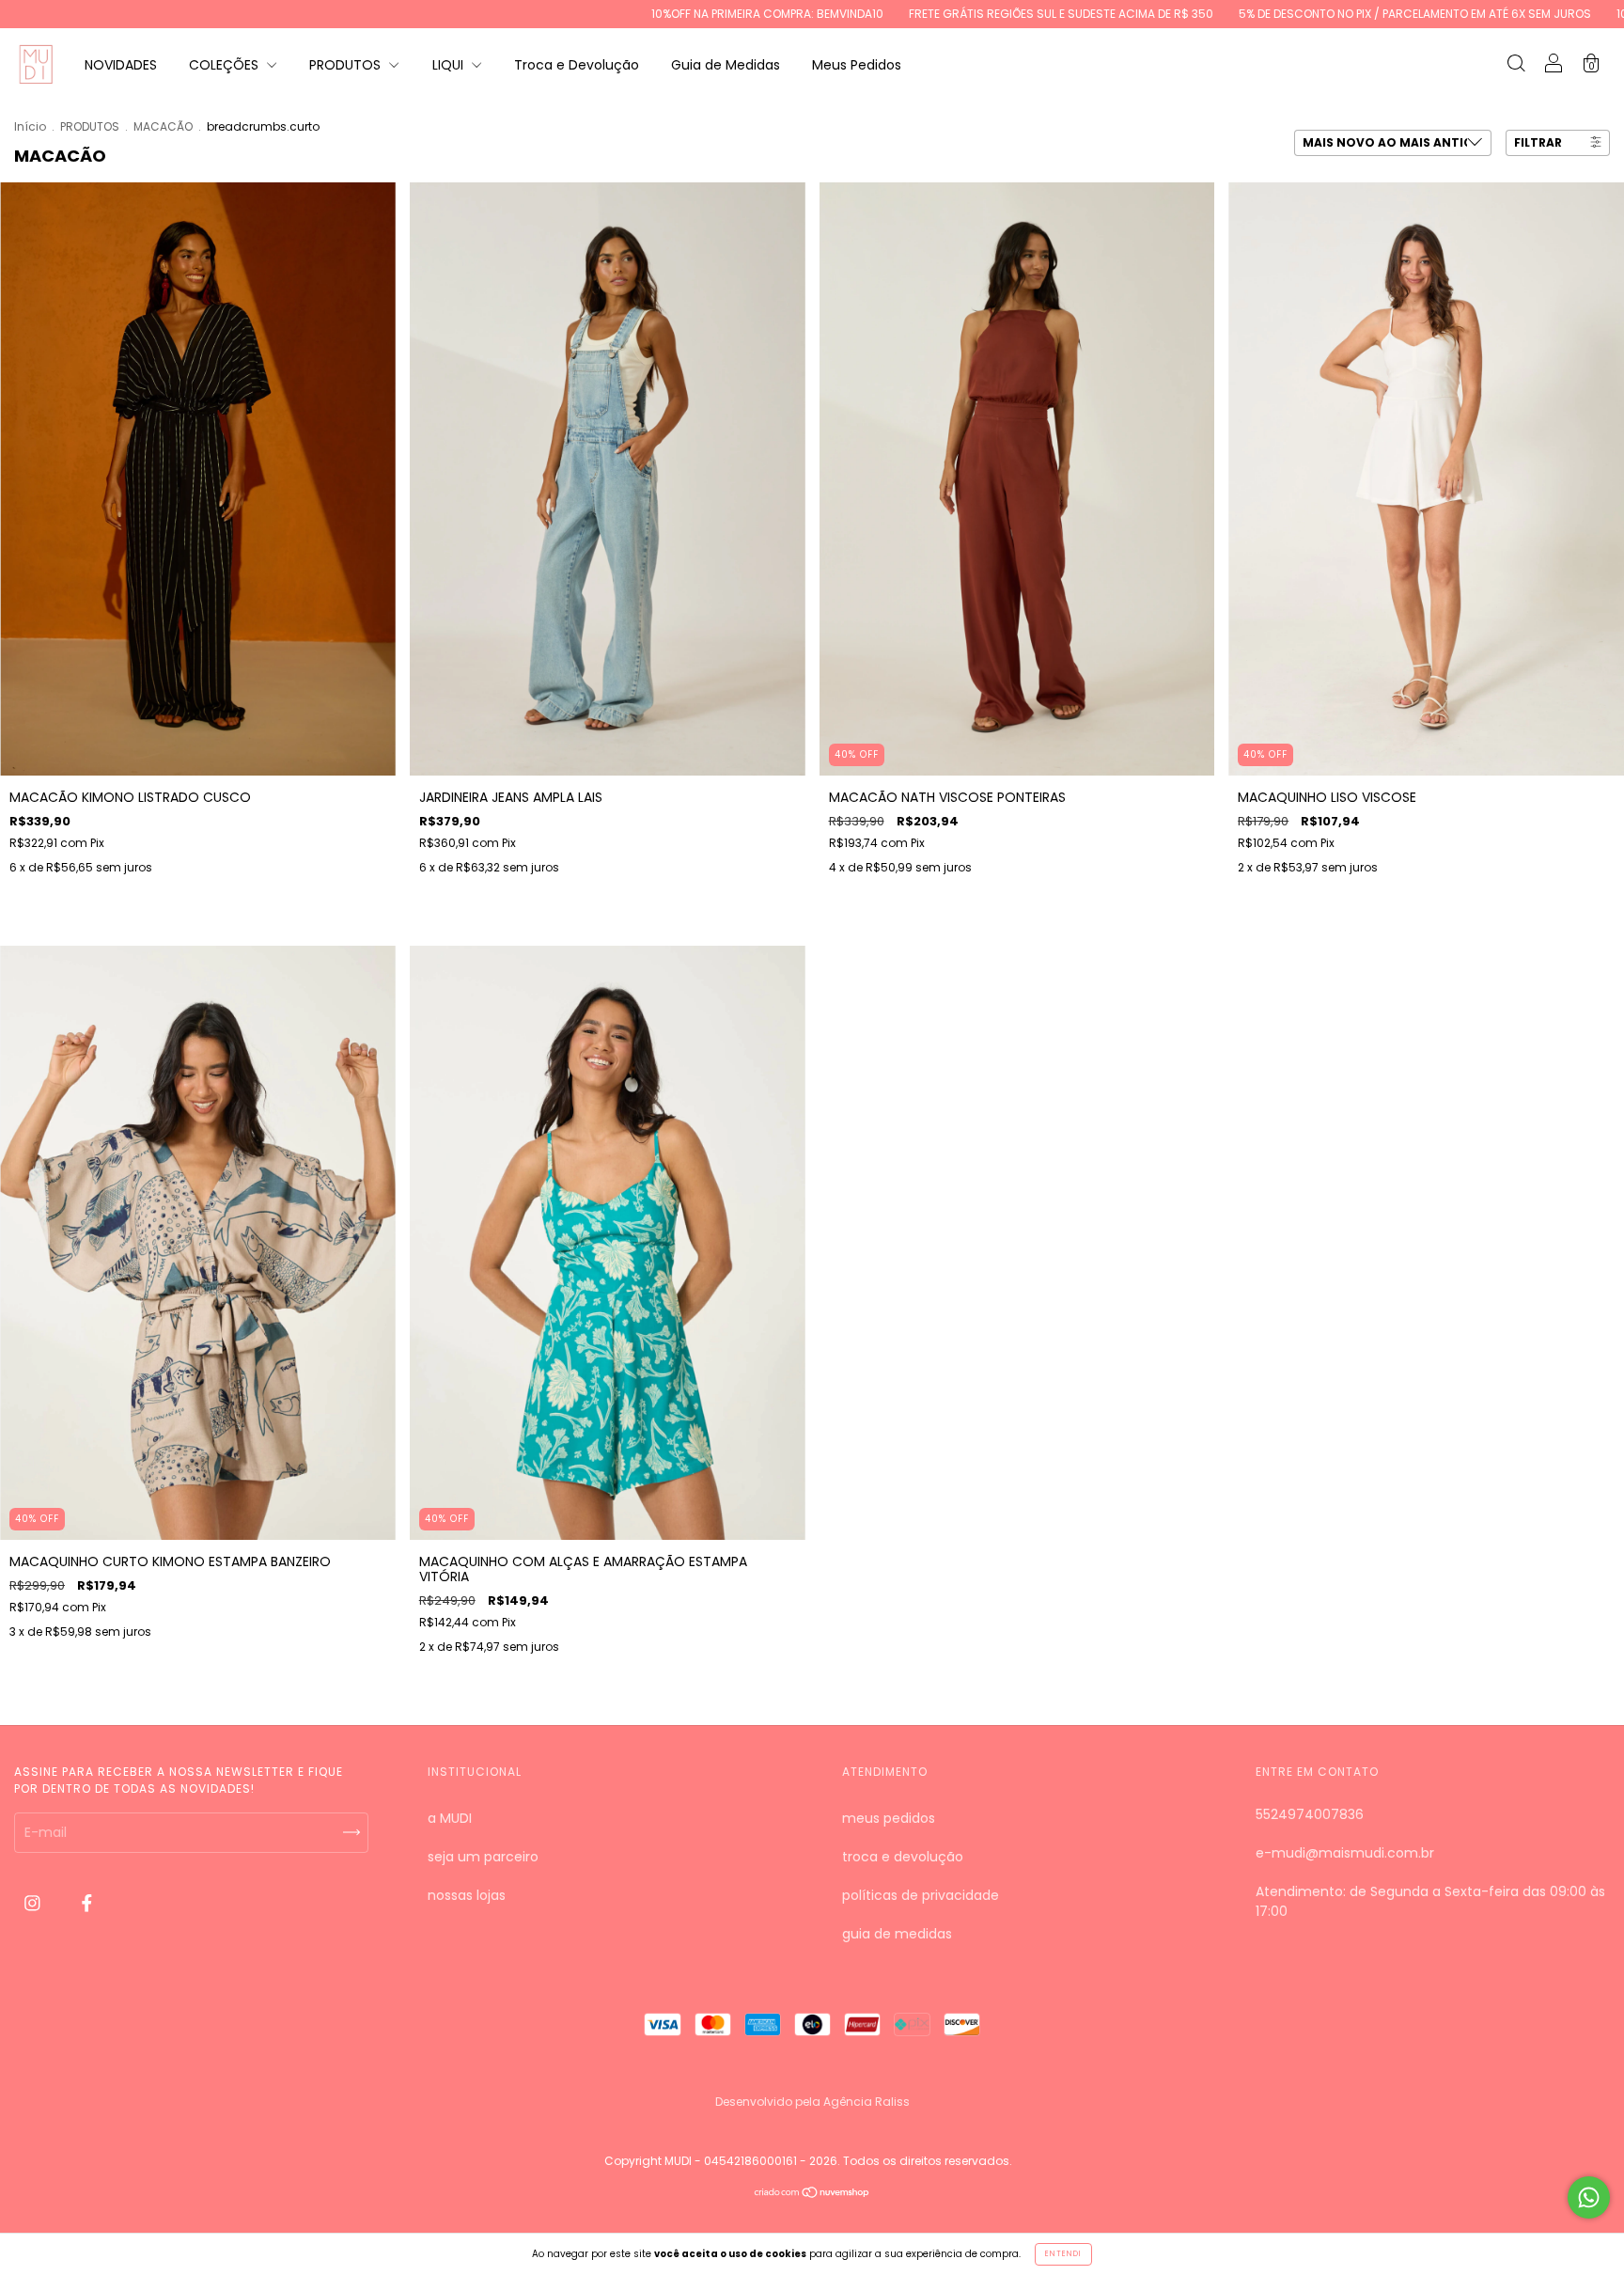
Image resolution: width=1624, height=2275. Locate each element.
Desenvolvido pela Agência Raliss (812, 2102)
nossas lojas (467, 1895)
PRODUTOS (347, 65)
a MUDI (450, 1818)
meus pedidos (889, 1818)
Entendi (1063, 2254)
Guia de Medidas (726, 65)
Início (30, 126)
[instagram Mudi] (34, 1904)
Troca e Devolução (577, 65)
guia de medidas (897, 1934)
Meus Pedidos (857, 65)
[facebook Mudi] (87, 1904)
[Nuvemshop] (812, 2194)
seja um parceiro (483, 1857)
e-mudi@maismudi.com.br (1345, 1853)
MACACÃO (163, 126)
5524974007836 (1310, 1814)
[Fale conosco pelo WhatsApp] (1589, 2197)
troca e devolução (903, 1857)
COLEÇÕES (226, 65)
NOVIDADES (121, 65)
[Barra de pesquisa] (1516, 66)
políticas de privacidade (921, 1895)
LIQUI (450, 65)
